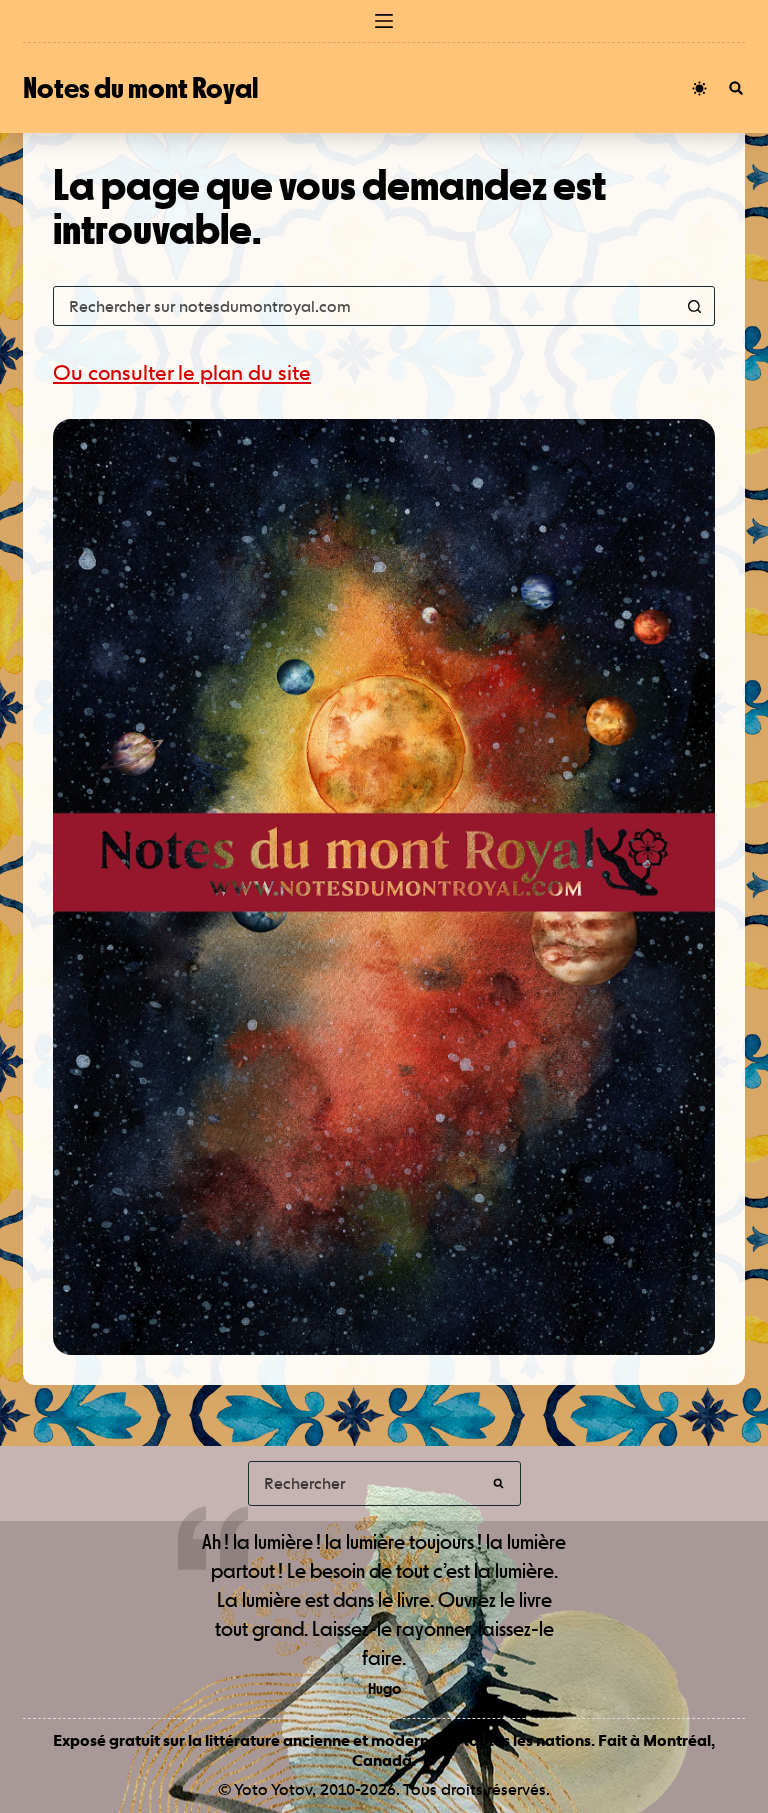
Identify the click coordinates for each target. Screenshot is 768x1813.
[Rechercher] (736, 88)
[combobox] (365, 306)
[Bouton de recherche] (695, 306)
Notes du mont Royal (140, 87)
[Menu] (384, 21)
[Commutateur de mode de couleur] (699, 88)
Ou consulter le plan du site (182, 372)
